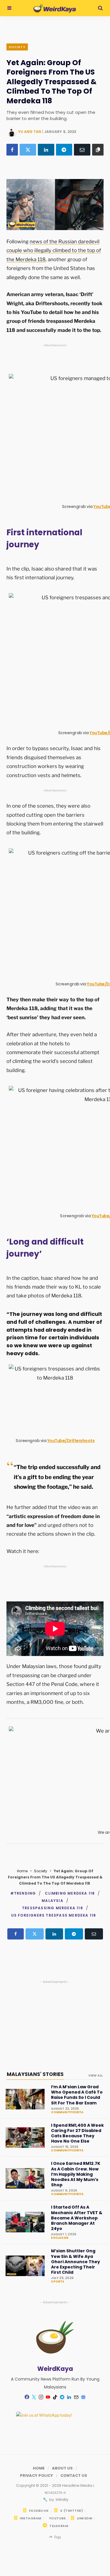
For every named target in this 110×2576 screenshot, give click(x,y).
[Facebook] (12, 150)
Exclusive (60, 2238)
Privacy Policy (37, 2475)
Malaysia (53, 1901)
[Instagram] (41, 2397)
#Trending (23, 1893)
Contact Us (74, 2475)
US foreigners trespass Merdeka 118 (54, 1915)
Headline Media (78, 2485)
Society (17, 47)
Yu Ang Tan (30, 132)
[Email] (82, 150)
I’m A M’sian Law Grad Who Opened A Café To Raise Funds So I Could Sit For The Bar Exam (77, 2095)
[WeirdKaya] (55, 8)
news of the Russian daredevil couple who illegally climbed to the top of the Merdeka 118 (54, 250)
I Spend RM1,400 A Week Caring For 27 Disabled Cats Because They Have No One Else (77, 2133)
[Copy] (98, 150)
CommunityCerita (67, 2112)
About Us (62, 2468)
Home (22, 1871)
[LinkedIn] (46, 150)
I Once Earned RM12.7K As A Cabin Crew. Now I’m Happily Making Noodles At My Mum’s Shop (76, 2174)
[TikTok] (55, 2397)
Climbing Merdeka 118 (70, 1893)
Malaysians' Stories (35, 2074)
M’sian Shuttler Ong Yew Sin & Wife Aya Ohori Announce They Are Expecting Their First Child (76, 2262)
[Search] (100, 8)
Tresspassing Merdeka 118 (53, 1908)
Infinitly (62, 2500)
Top (57, 2537)
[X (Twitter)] (28, 150)
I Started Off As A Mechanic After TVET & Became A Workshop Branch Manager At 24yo (77, 2218)
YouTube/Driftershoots (71, 1441)
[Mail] (76, 2397)
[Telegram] (64, 150)
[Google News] (83, 2397)
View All (95, 2075)
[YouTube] (48, 2397)
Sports (58, 2282)
